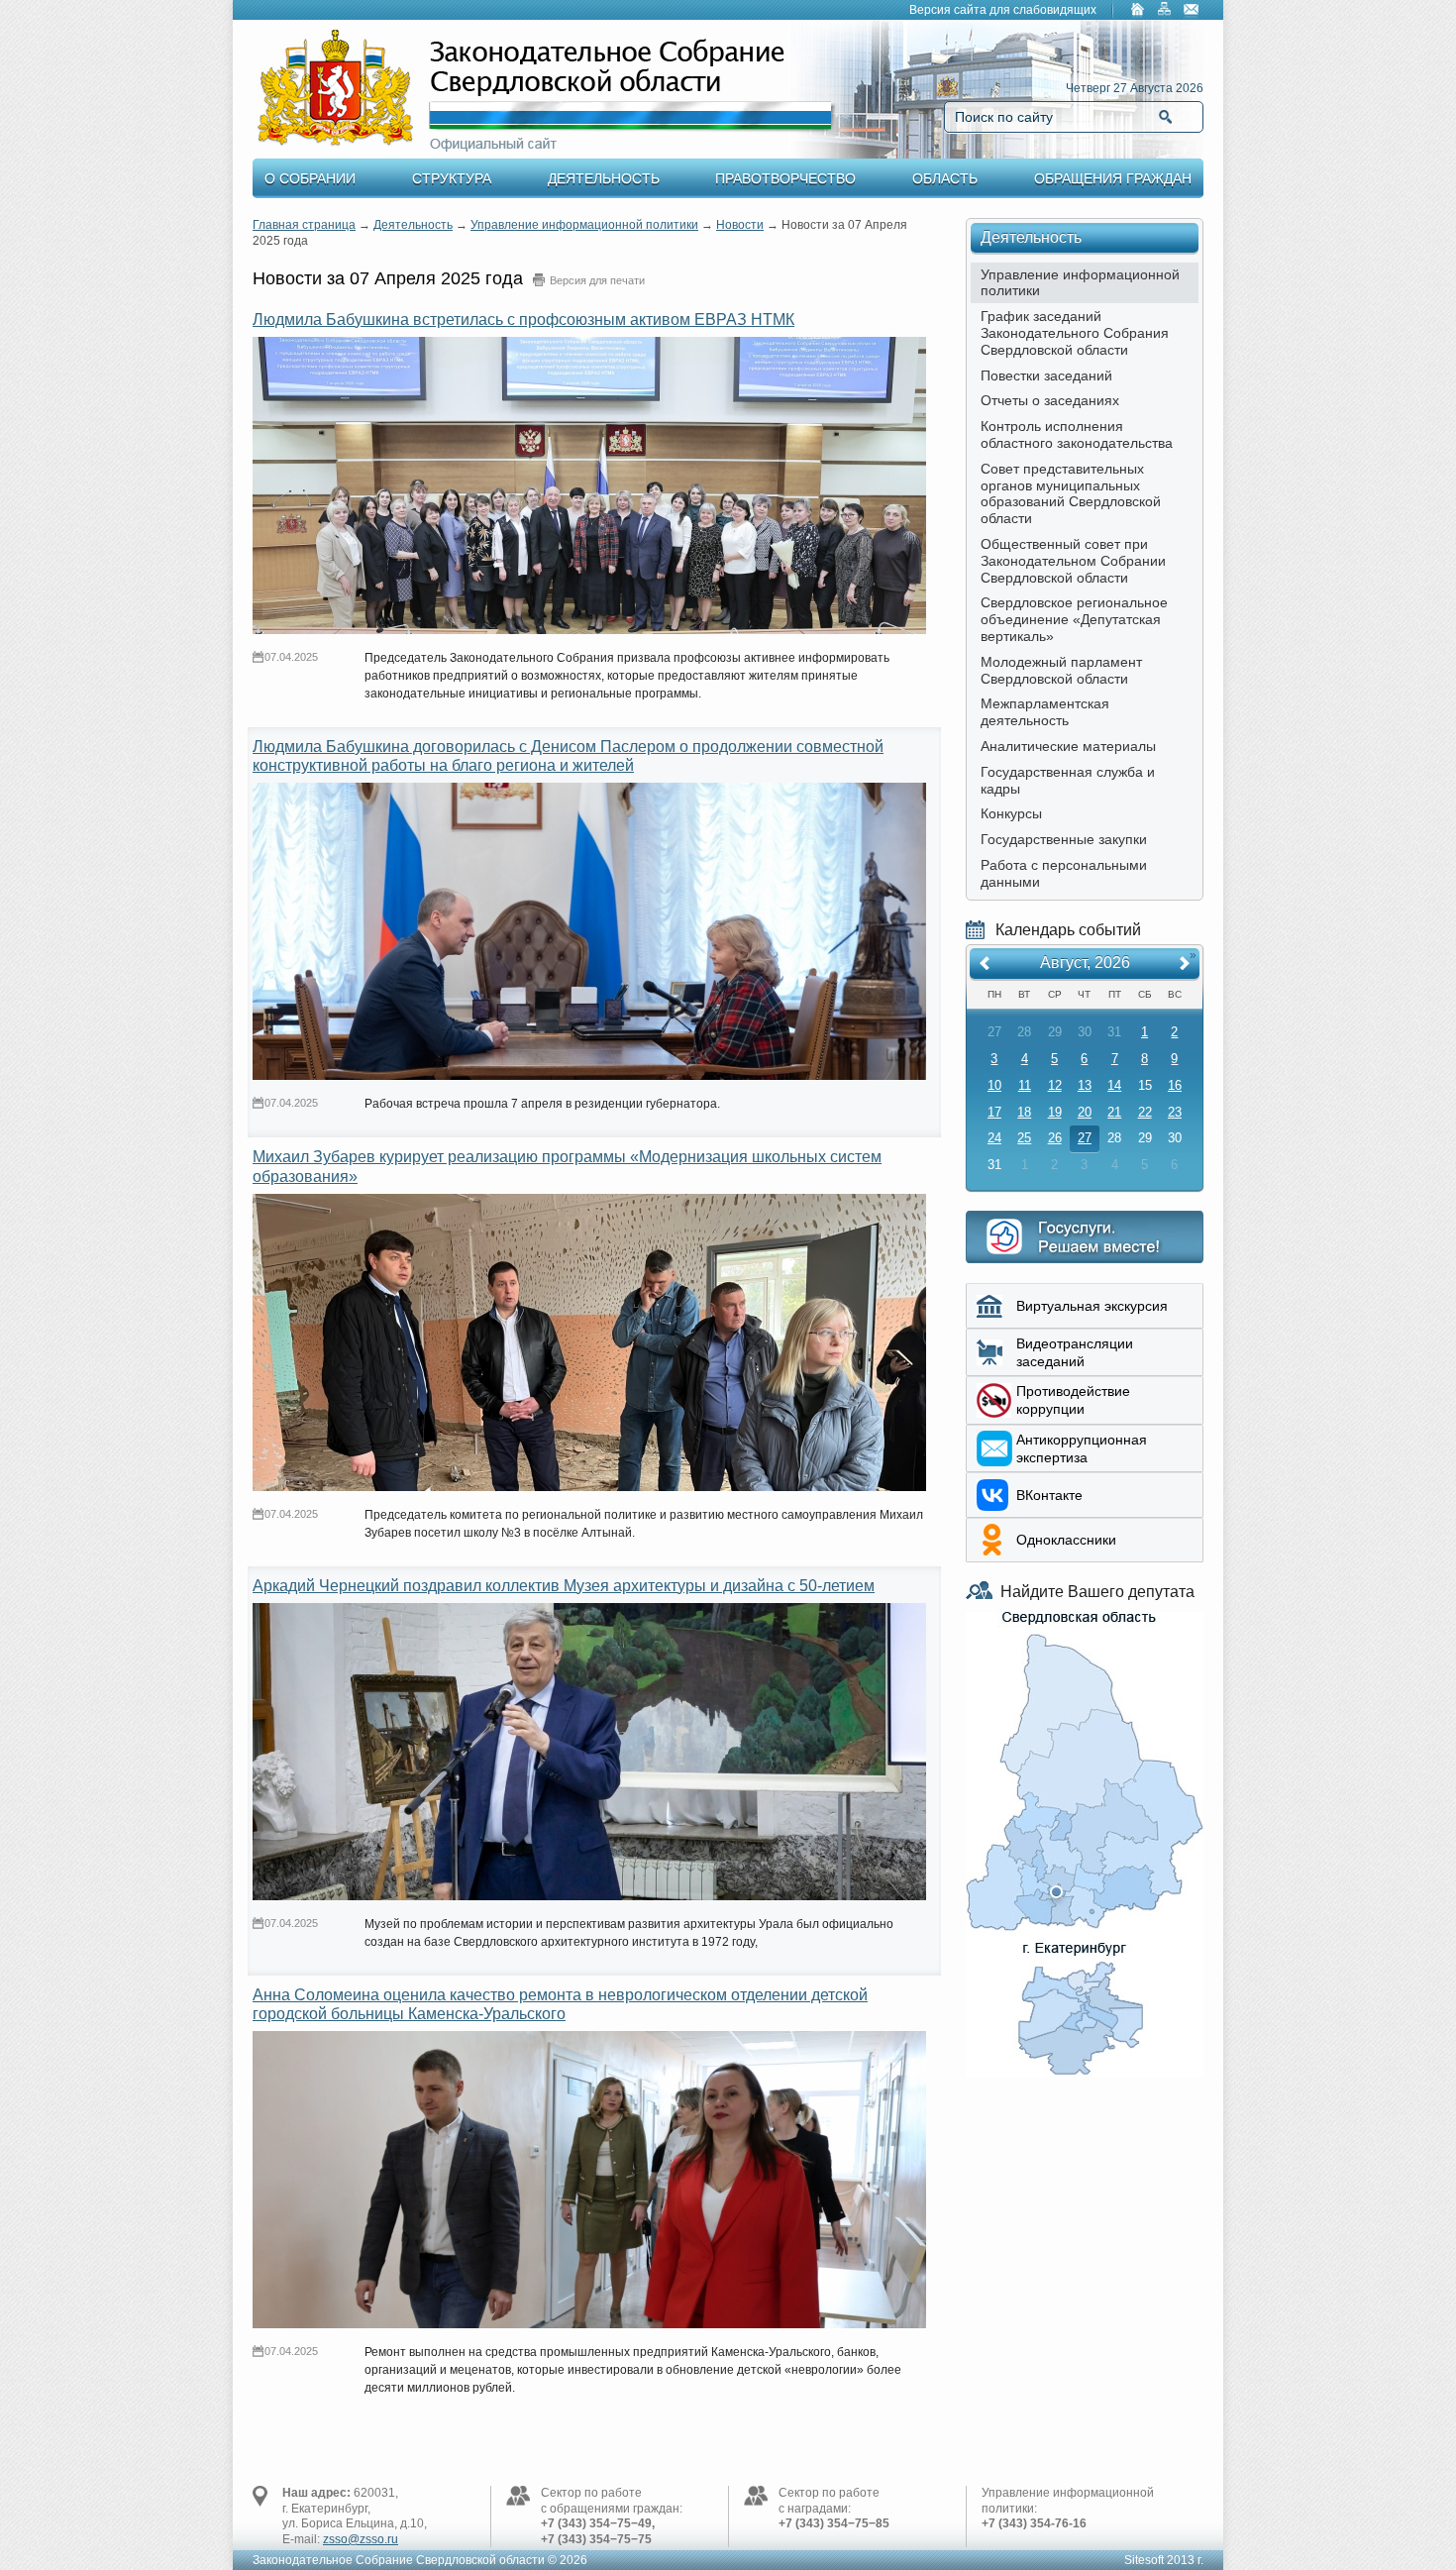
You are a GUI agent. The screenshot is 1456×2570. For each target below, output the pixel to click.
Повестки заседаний (1046, 375)
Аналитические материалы (1068, 746)
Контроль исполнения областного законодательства (1077, 434)
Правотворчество (785, 178)
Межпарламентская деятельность (1045, 712)
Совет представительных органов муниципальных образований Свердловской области (1071, 493)
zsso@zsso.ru (361, 2539)
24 (994, 1138)
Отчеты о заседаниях (1050, 400)
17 (994, 1112)
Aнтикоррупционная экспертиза (1082, 1448)
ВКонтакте (1049, 1495)
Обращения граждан (1113, 178)
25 (1024, 1138)
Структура (452, 178)
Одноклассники (1066, 1540)
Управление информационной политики (584, 225)
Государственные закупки (1064, 839)
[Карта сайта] (1165, 11)
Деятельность (604, 178)
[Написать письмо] (1192, 11)
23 (1175, 1112)
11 (1025, 1085)
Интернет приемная (1085, 1237)
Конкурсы (1011, 813)
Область (945, 178)
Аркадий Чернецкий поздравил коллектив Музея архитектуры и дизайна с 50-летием (564, 1586)
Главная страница (304, 225)
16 (1175, 1085)
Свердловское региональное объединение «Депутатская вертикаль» (1074, 619)
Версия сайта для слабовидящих (1003, 10)
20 (1085, 1112)
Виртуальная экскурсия (1092, 1306)
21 (1114, 1112)
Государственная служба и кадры (1068, 780)
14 (1114, 1085)
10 (994, 1085)
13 (1085, 1085)
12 (1055, 1085)
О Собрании (310, 178)
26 (1055, 1138)
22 (1145, 1112)
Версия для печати (597, 280)
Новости (740, 225)
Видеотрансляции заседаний (1075, 1352)
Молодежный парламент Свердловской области (1061, 670)
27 (1085, 1138)
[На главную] (1138, 11)
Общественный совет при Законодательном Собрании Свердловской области (1073, 561)
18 (1024, 1112)
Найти (1165, 117)
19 (1055, 1112)
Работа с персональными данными (1064, 873)
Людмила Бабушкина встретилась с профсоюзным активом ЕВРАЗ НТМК (523, 320)
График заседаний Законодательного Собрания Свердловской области (1075, 333)
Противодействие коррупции (1073, 1400)
